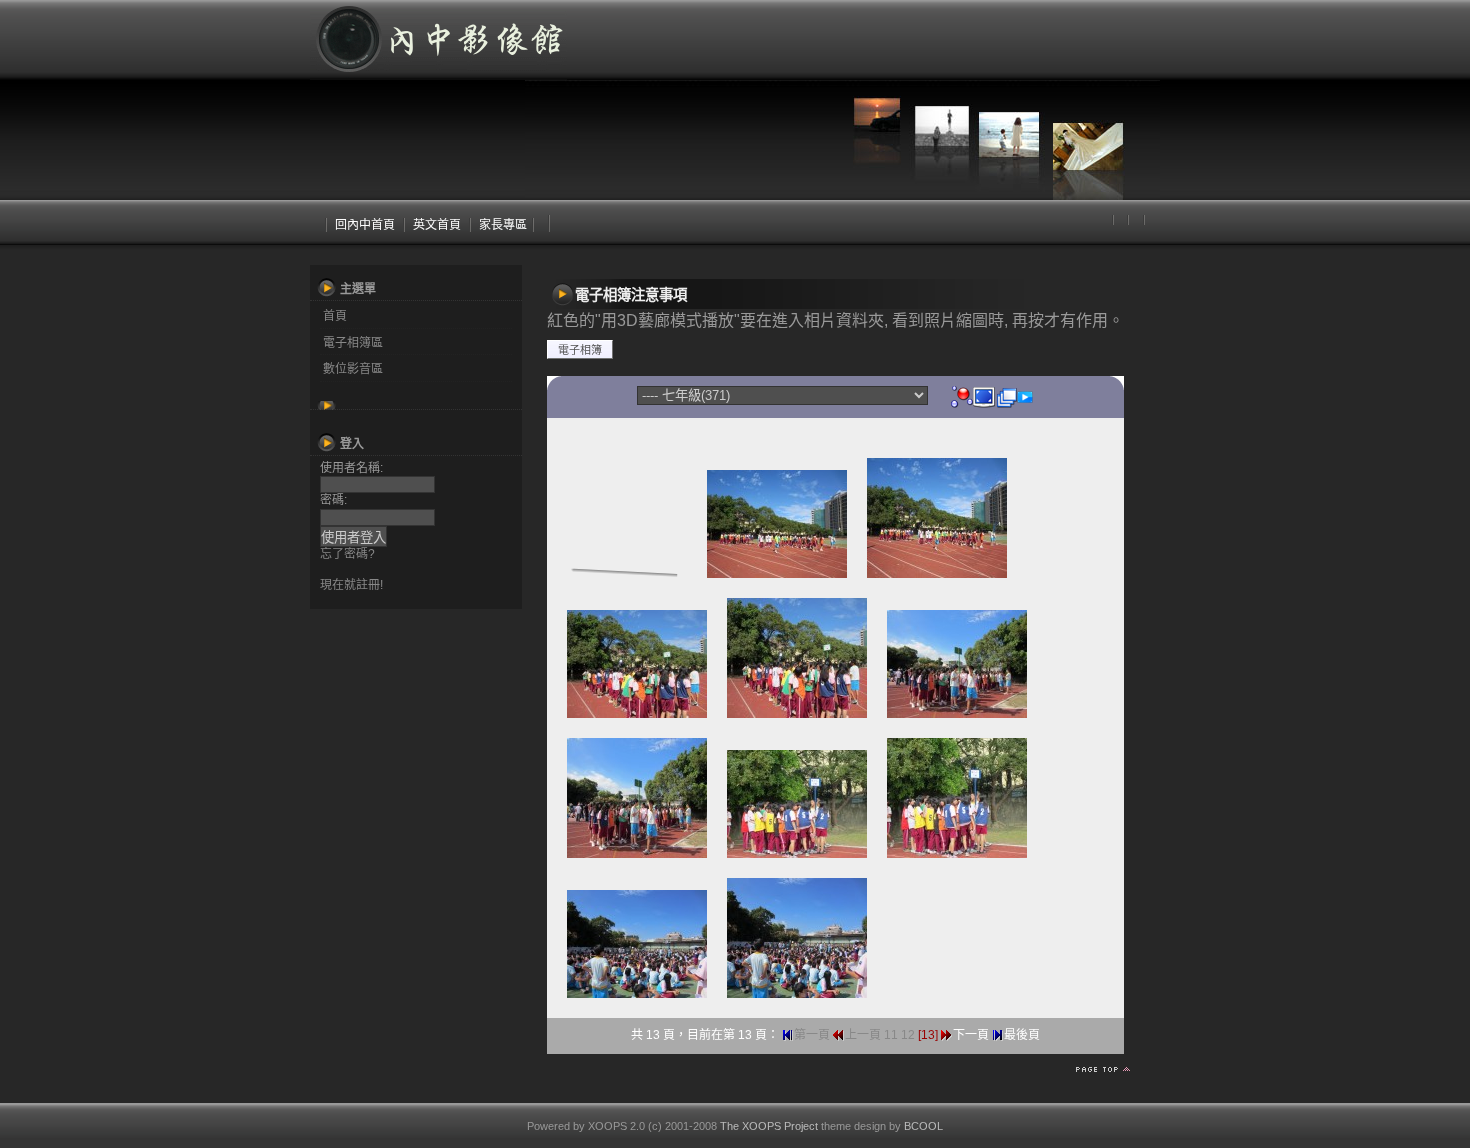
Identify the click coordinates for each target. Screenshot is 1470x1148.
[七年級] (962, 396)
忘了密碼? (347, 554)
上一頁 (863, 1035)
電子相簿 (580, 350)
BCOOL (923, 1126)
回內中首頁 (365, 225)
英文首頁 (437, 225)
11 (891, 1035)
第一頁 (812, 1035)
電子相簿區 (353, 343)
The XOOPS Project (769, 1126)
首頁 (335, 316)
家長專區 (503, 225)
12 (908, 1035)
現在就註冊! (351, 585)
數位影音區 (353, 369)
